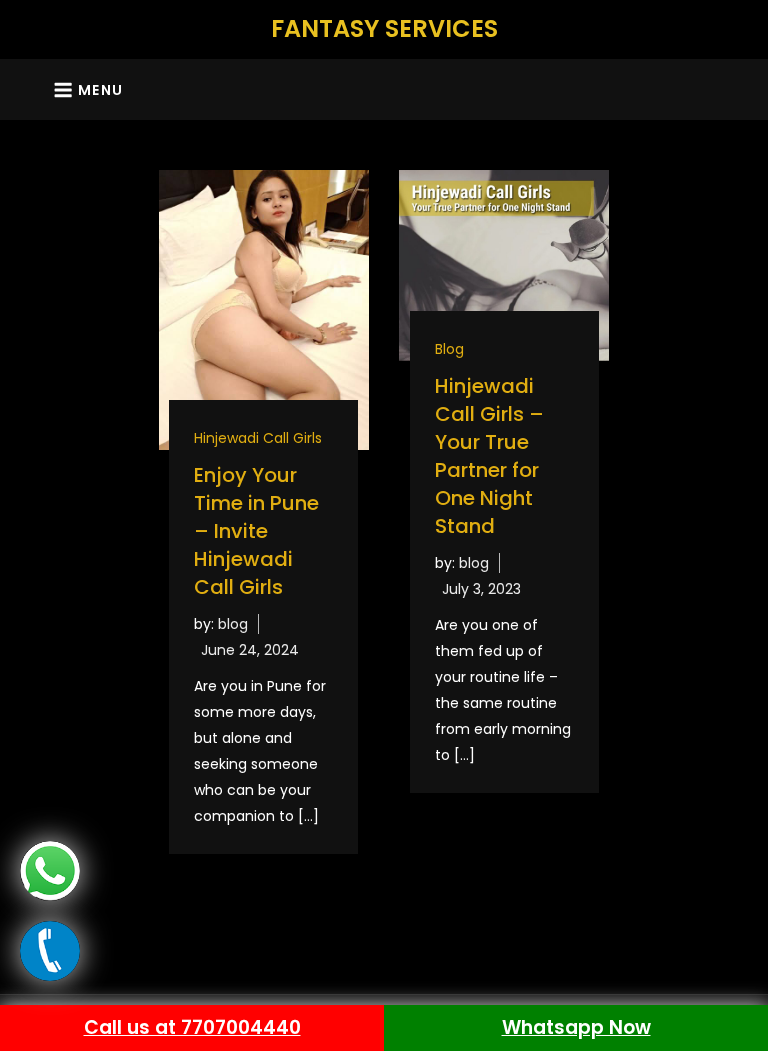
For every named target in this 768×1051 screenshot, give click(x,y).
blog (233, 624)
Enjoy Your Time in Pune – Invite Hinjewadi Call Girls (256, 531)
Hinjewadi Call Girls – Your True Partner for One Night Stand (489, 456)
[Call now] (50, 950)
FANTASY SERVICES (384, 28)
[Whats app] (50, 870)
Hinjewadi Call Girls (258, 438)
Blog (449, 349)
